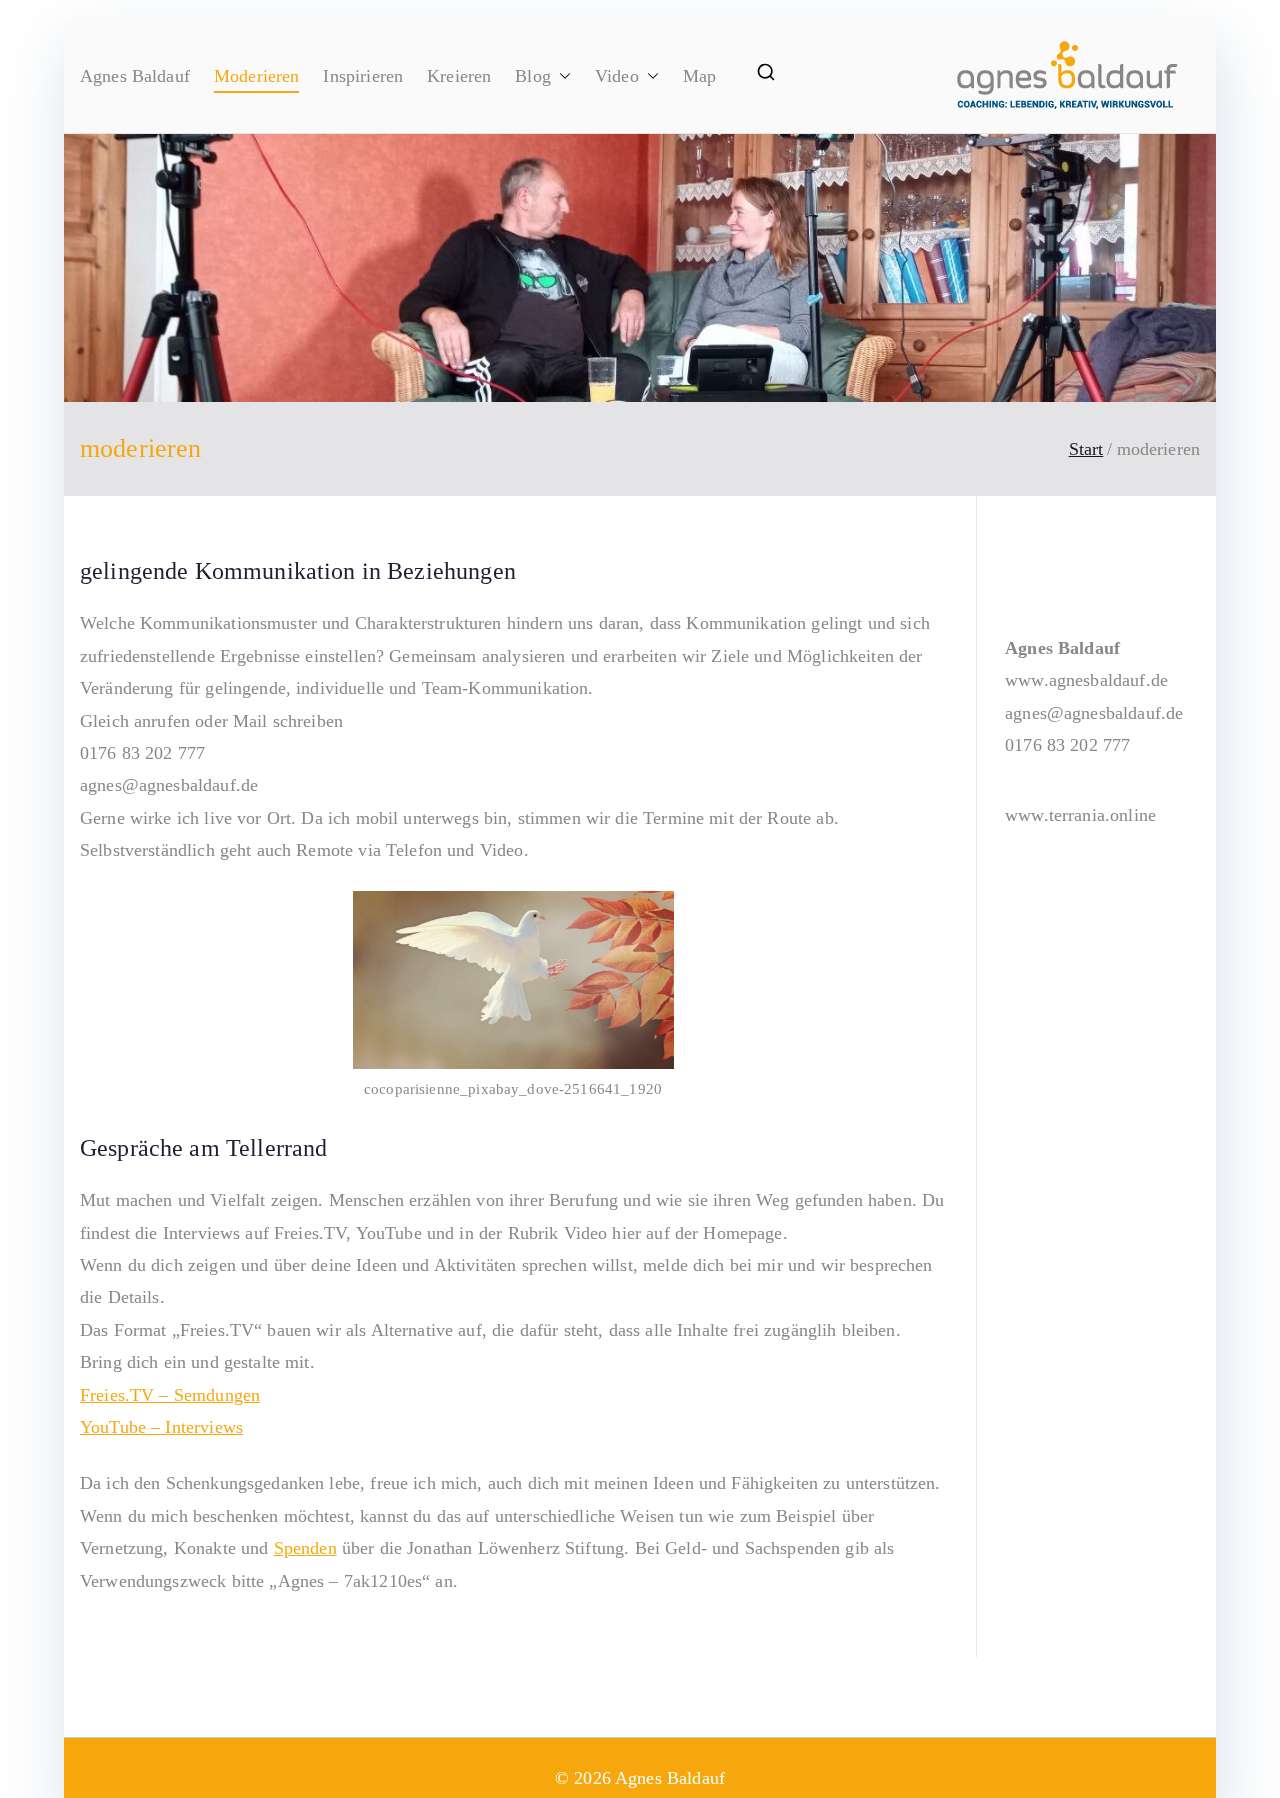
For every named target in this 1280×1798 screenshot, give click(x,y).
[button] (561, 76)
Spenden (305, 1548)
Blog (533, 76)
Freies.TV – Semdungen (170, 1395)
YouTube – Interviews (161, 1427)
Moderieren (257, 76)
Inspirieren (363, 76)
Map (699, 76)
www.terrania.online (1080, 815)
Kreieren (459, 76)
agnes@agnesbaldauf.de (1094, 713)
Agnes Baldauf (135, 76)
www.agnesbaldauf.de (1086, 680)
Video (617, 76)
